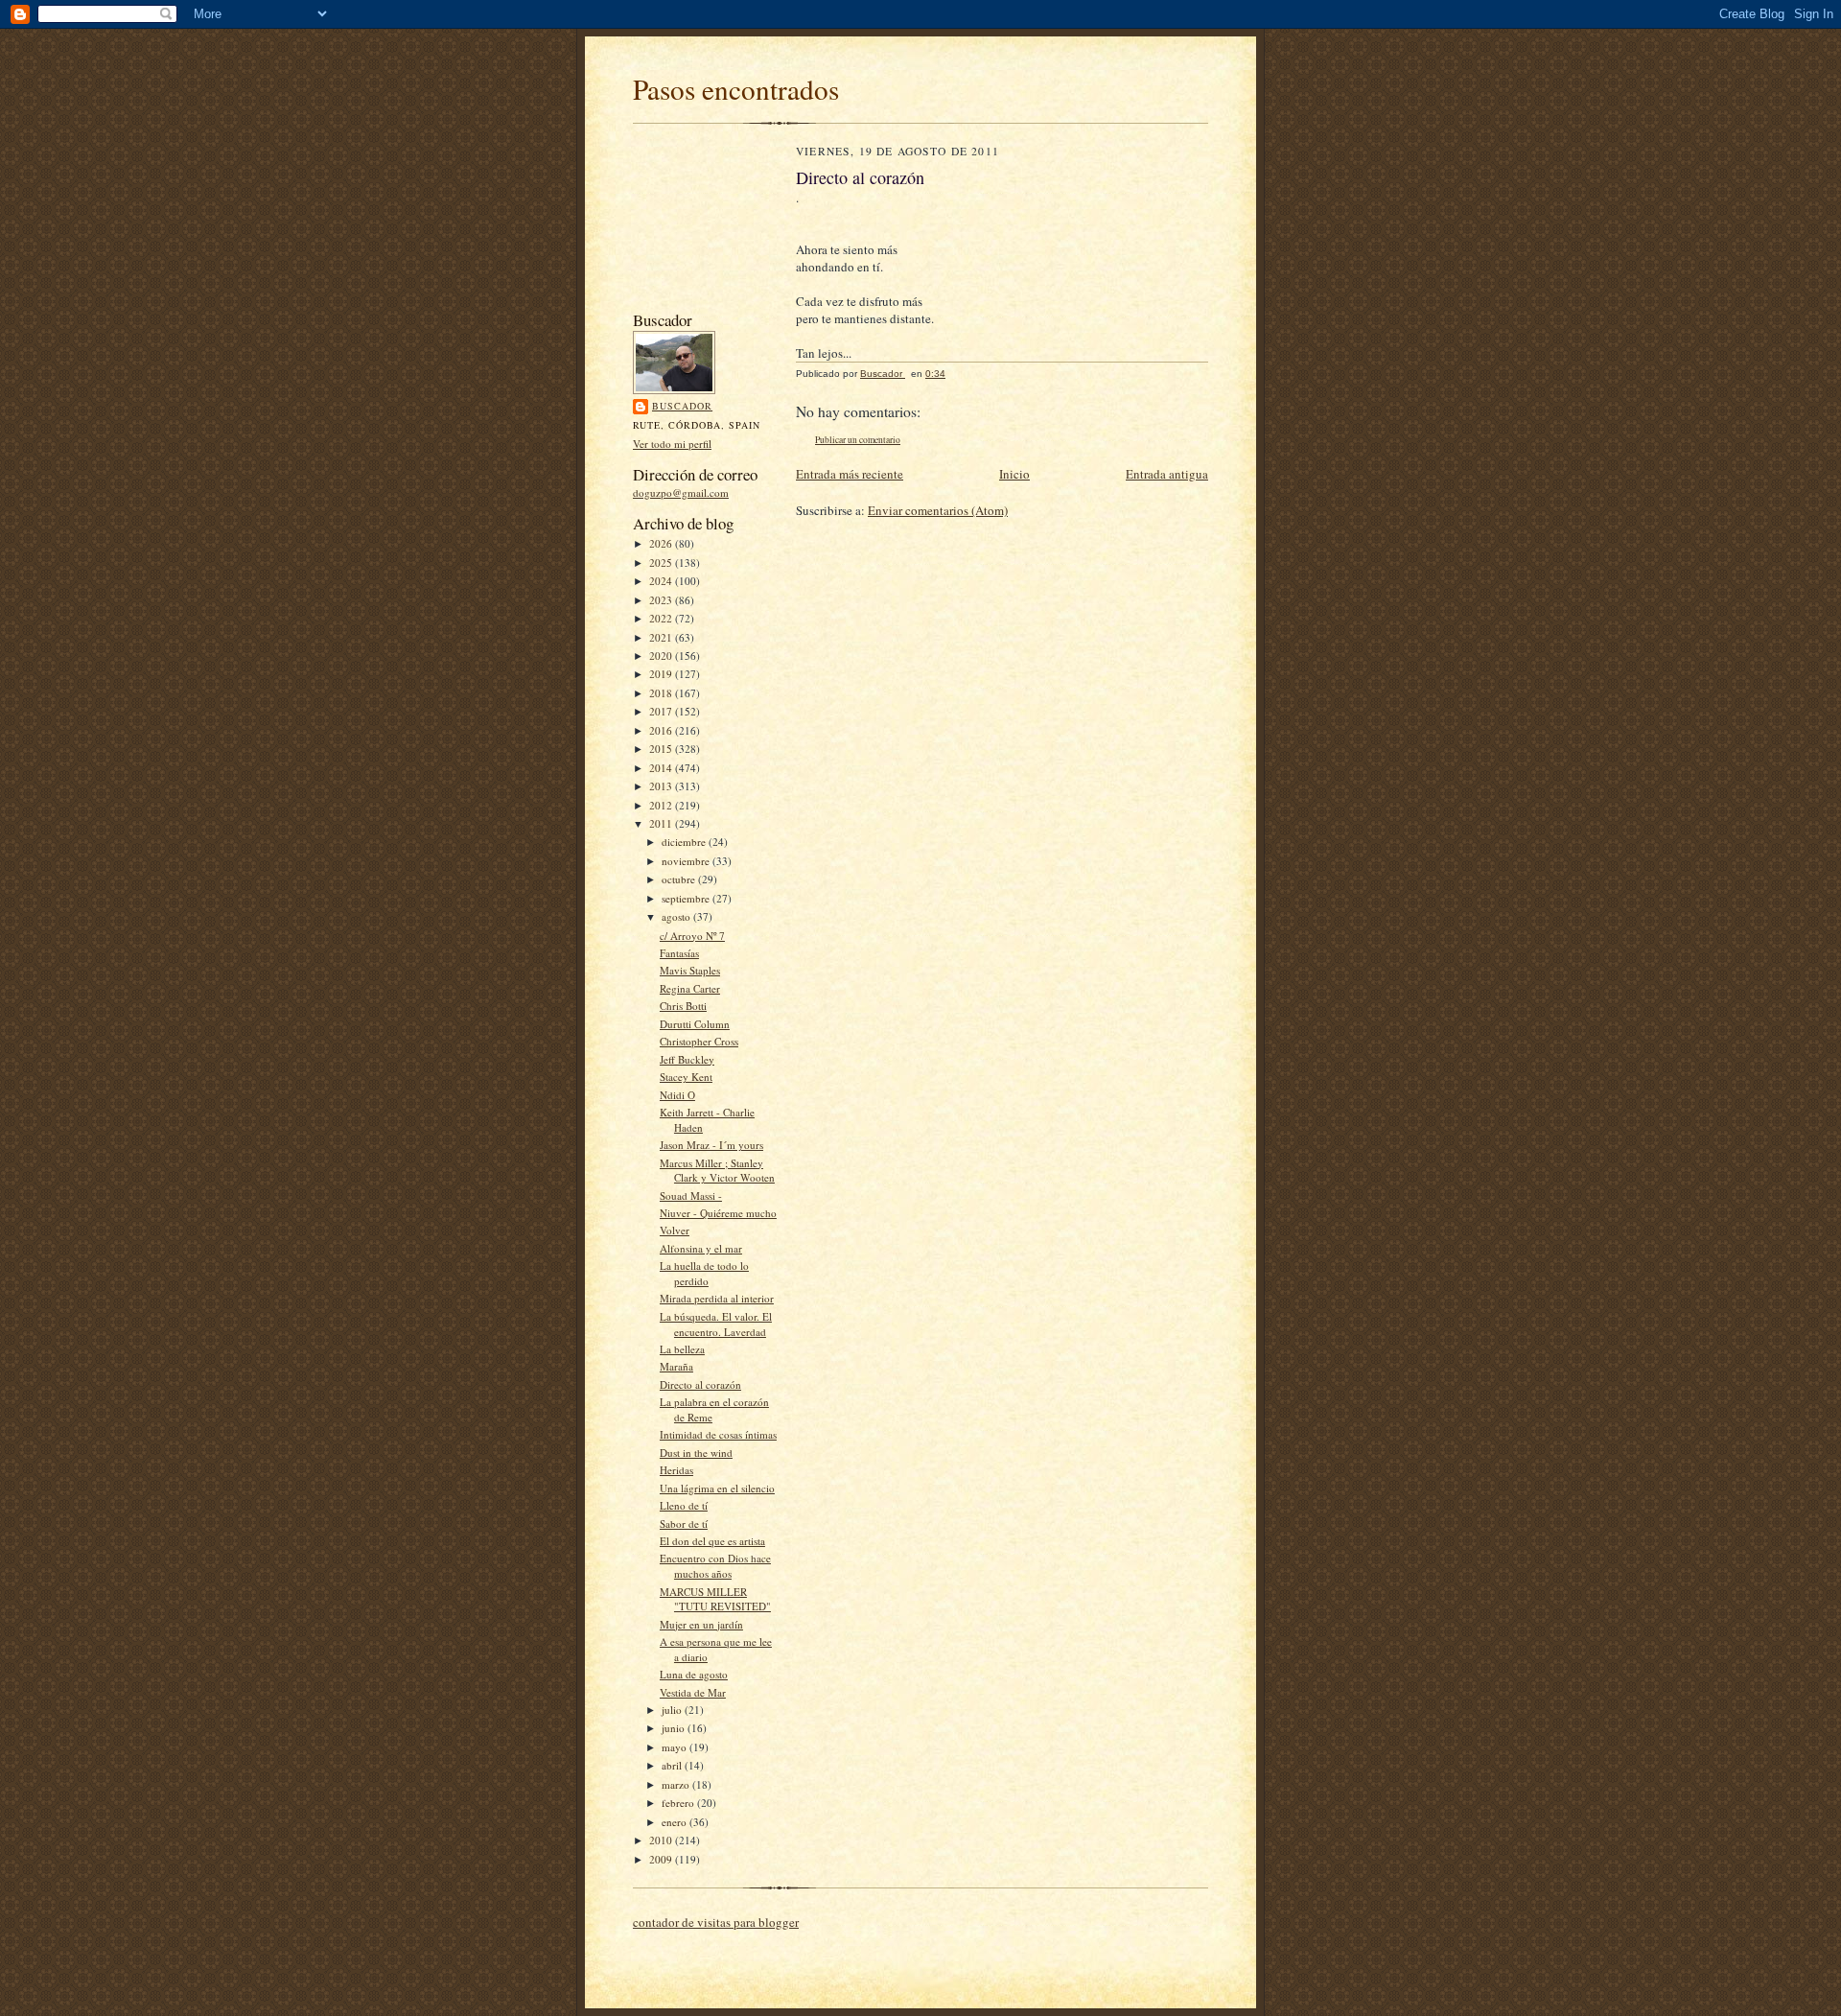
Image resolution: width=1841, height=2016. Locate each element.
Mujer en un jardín (701, 1624)
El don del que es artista (712, 1541)
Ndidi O (677, 1095)
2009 (662, 1859)
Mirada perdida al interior (717, 1298)
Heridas (676, 1470)
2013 (662, 786)
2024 (662, 581)
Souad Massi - (691, 1196)
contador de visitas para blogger (716, 1922)
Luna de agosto (694, 1674)
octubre (680, 879)
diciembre (685, 842)
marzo (677, 1784)
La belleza (682, 1349)
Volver (675, 1230)
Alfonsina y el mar (701, 1248)
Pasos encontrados (736, 89)
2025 (662, 563)
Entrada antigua (1167, 474)
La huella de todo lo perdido (704, 1273)
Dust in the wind (696, 1453)
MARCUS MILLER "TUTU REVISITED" (715, 1599)
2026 (662, 543)
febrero (679, 1803)
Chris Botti (683, 1006)
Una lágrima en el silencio (717, 1488)
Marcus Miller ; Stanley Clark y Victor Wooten (717, 1171)
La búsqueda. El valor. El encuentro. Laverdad (716, 1324)
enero (676, 1822)
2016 (662, 730)
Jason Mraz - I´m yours (711, 1145)
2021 (662, 637)
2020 (662, 656)
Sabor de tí (684, 1524)
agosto (677, 916)
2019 (662, 674)
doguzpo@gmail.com (681, 492)
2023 (662, 600)
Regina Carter (690, 988)
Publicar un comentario (858, 440)
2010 (662, 1840)
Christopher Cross (699, 1041)
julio (673, 1710)
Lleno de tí (684, 1505)
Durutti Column (695, 1024)
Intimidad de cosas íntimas (718, 1434)
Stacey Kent (686, 1077)
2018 (662, 693)
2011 (662, 823)
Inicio (1014, 474)
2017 (662, 711)
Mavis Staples (690, 970)
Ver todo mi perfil (672, 444)
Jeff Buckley (687, 1059)
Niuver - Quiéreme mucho (718, 1213)
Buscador (682, 406)
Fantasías (679, 953)
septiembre (687, 898)
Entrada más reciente (850, 474)
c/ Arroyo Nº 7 (692, 936)
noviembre (687, 861)
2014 (662, 768)
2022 (662, 618)
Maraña (676, 1366)
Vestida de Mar (693, 1692)
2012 (662, 805)
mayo (676, 1747)
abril (673, 1765)
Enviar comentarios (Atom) (938, 510)
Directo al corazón (700, 1384)
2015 (662, 749)
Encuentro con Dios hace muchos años (715, 1566)
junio (675, 1728)
